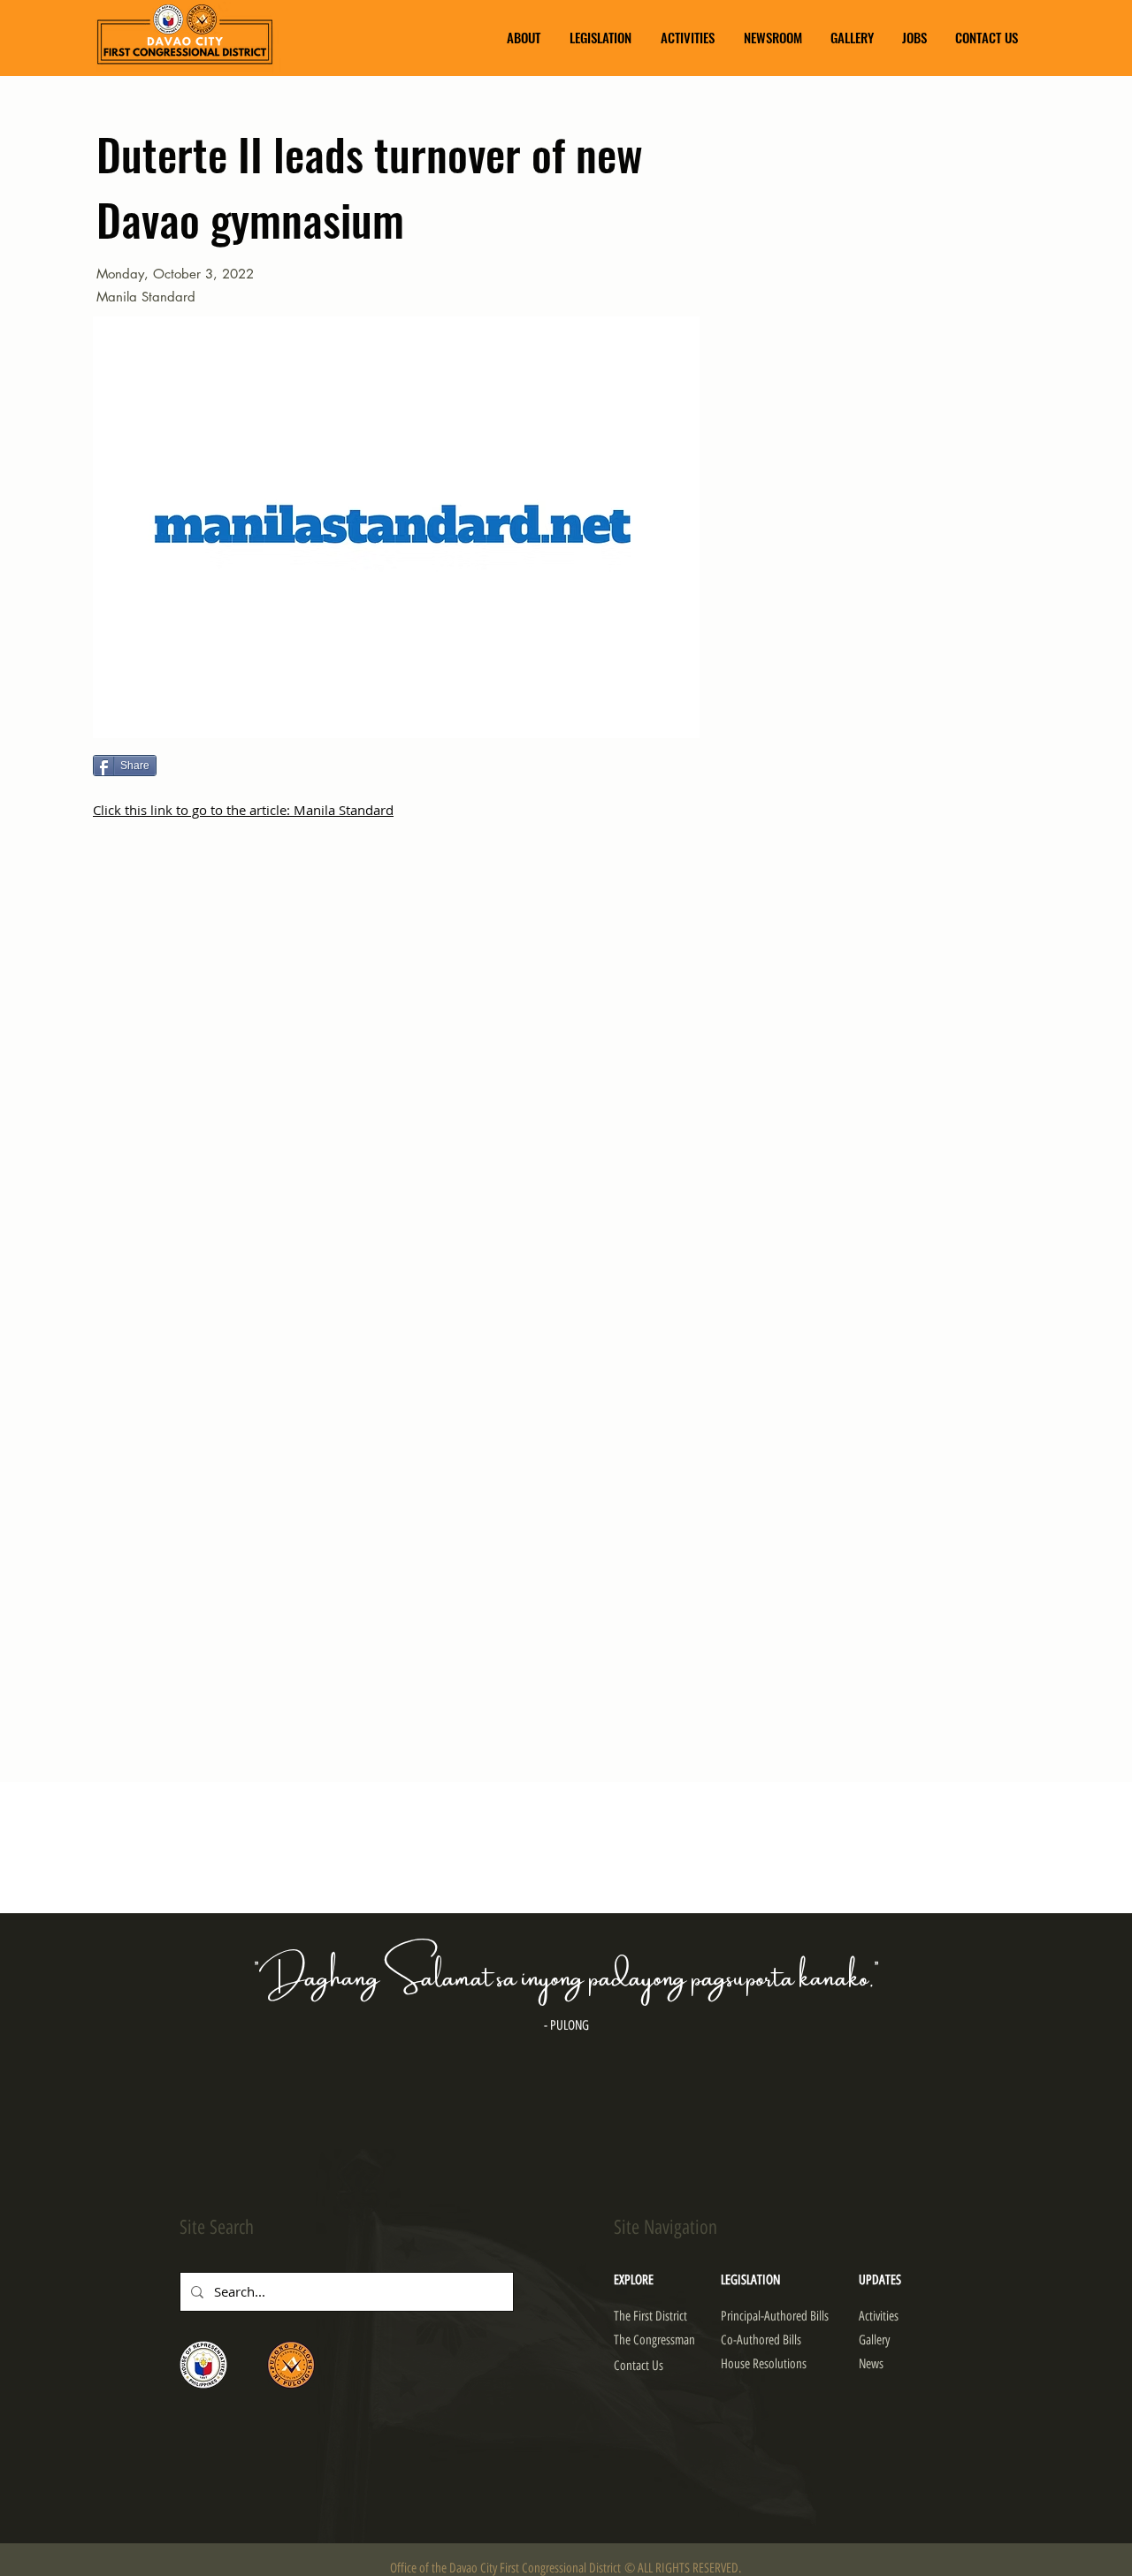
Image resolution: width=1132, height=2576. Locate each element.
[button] (524, 38)
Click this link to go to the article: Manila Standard (243, 810)
